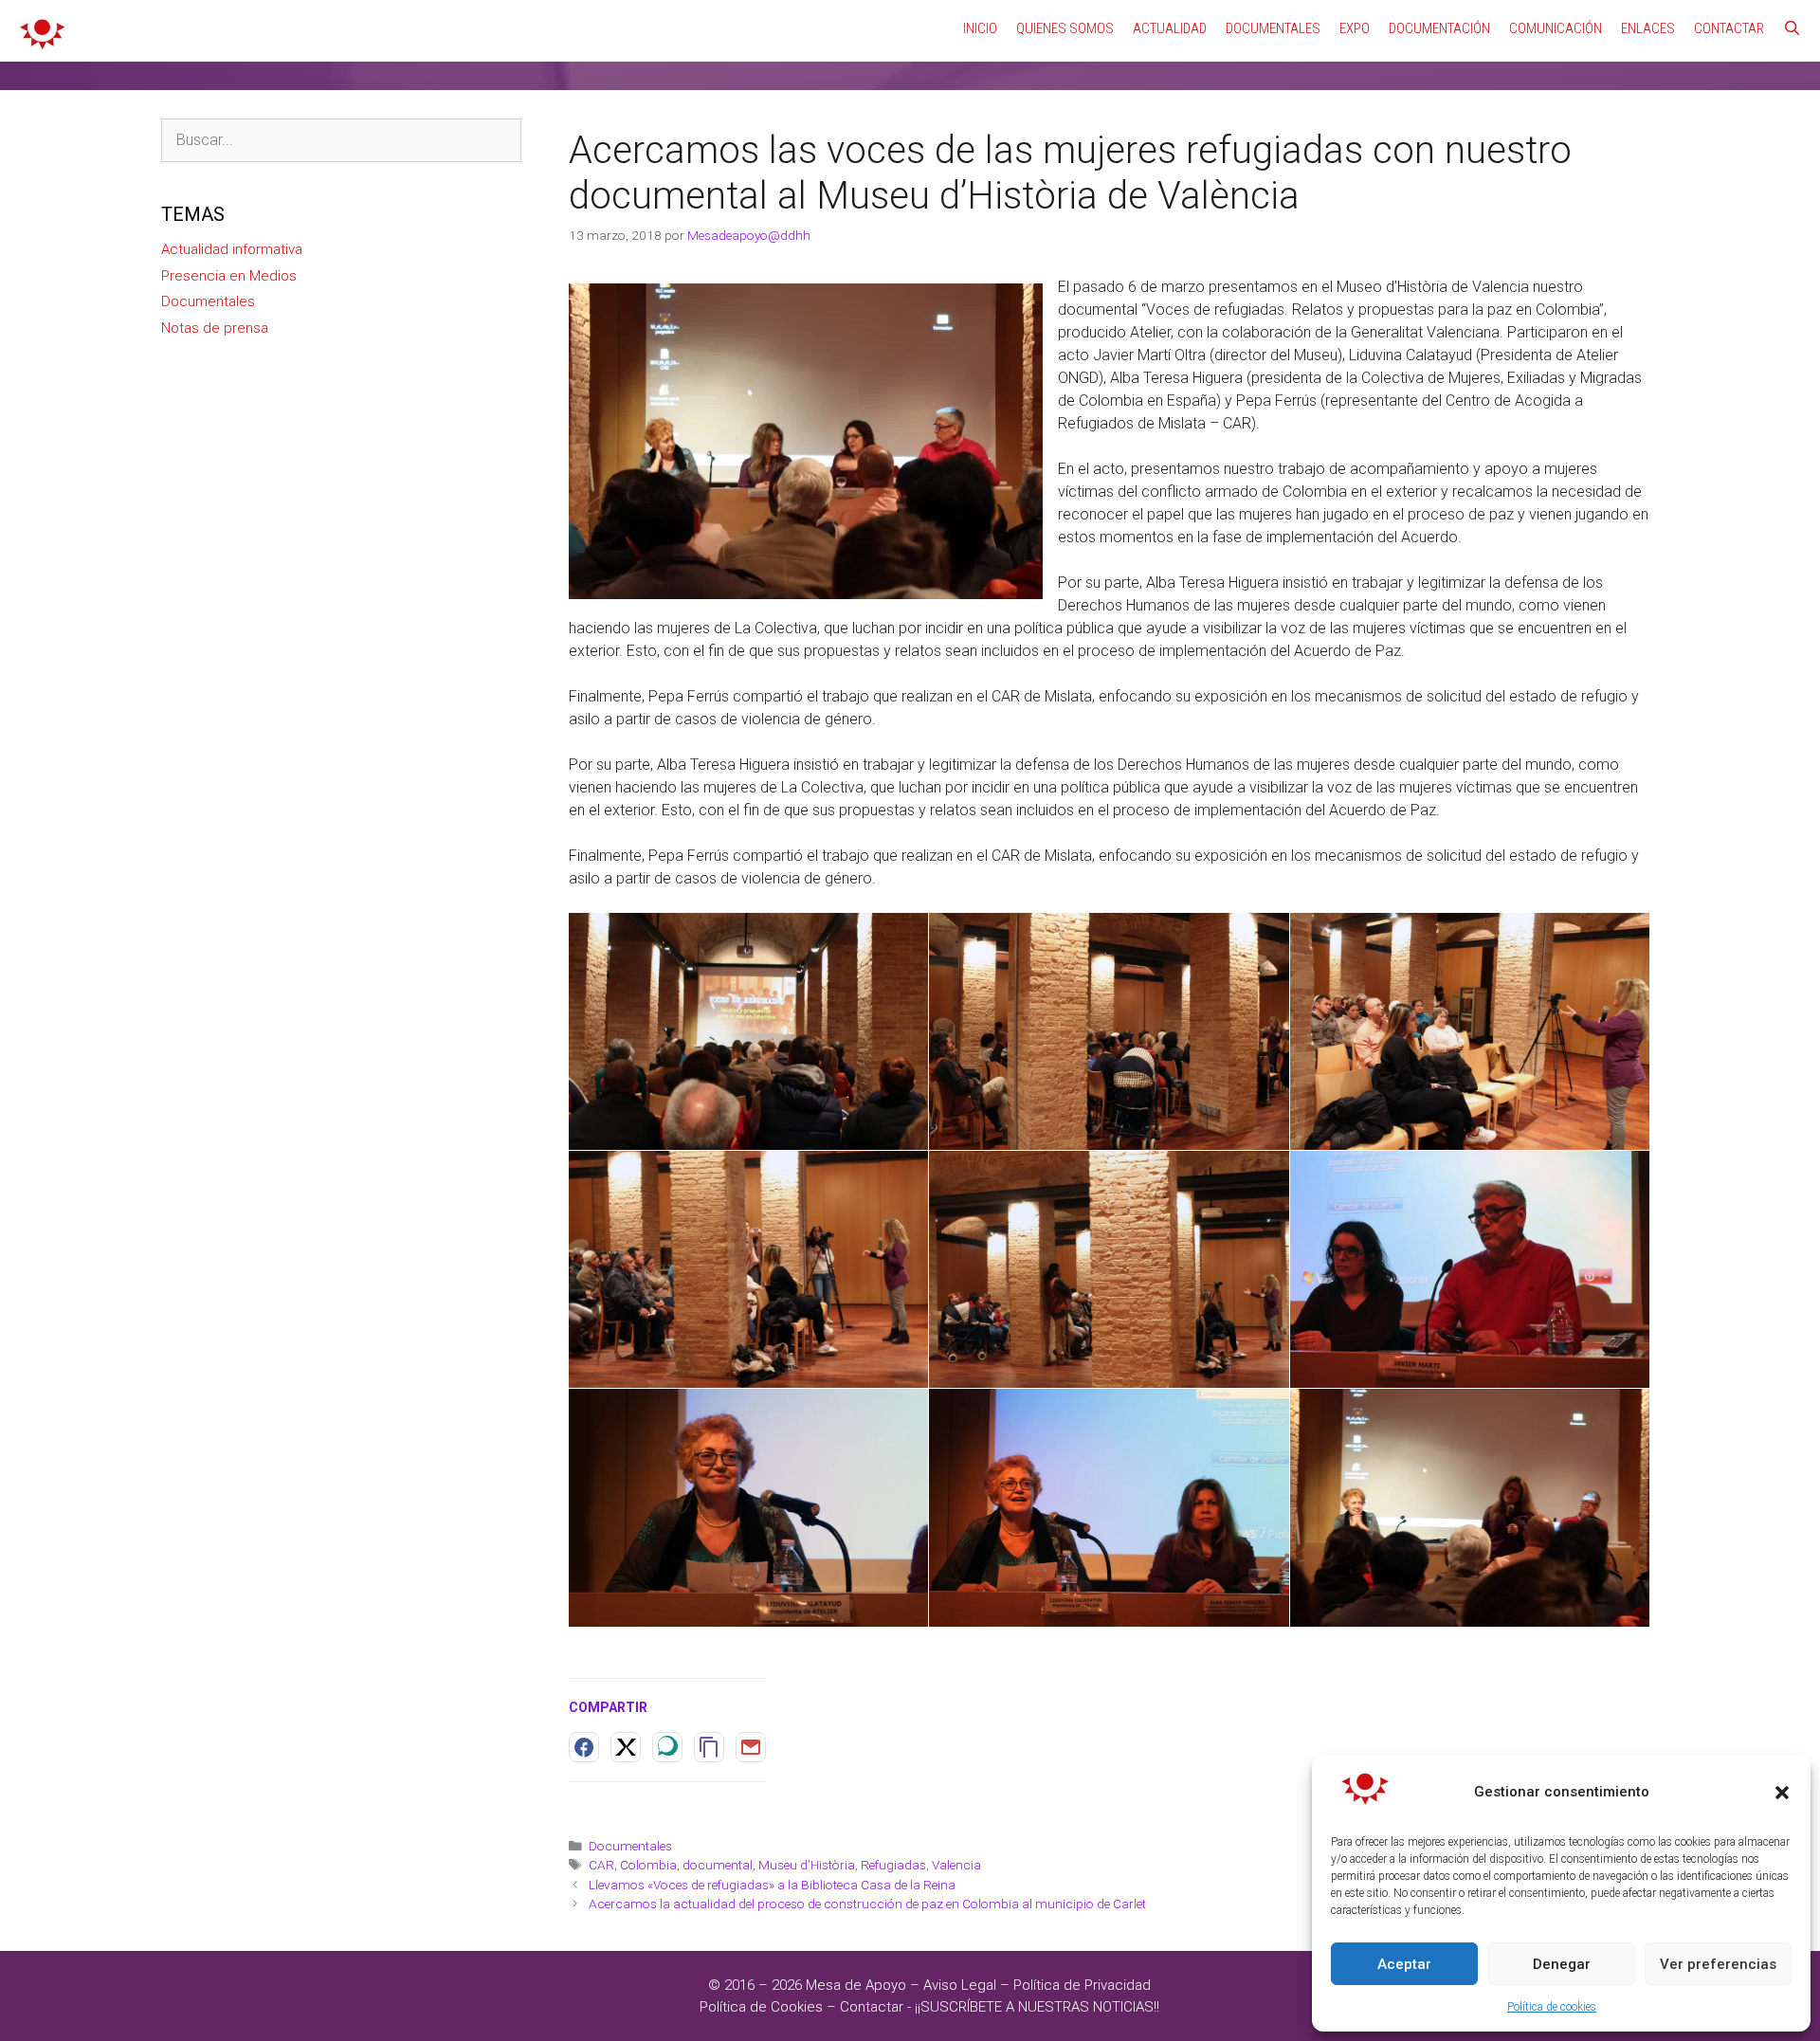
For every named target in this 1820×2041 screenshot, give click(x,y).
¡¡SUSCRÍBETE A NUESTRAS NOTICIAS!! (1037, 2007)
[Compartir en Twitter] (626, 1747)
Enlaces (1648, 28)
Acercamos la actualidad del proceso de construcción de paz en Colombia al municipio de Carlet (867, 1904)
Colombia (648, 1865)
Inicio (980, 28)
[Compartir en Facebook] (584, 1747)
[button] (1782, 1793)
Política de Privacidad (1082, 1985)
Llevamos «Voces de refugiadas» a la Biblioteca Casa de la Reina (772, 1885)
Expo (1355, 28)
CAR (601, 1865)
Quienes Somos (1065, 28)
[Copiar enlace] (709, 1747)
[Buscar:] (341, 140)
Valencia (956, 1865)
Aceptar (1404, 1964)
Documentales (1273, 28)
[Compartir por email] (751, 1747)
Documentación (1439, 28)
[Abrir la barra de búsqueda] (1792, 28)
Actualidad (1170, 28)
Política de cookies (1552, 2007)
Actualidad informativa (232, 249)
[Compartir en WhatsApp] (667, 1747)
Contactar (1729, 28)
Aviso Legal (960, 1985)
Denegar (1562, 1964)
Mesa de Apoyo (858, 1985)
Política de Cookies (761, 2007)
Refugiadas (893, 1865)
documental (718, 1865)
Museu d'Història (807, 1865)
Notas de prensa (215, 328)
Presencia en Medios (229, 276)
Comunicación (1556, 28)
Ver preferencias (1718, 1964)
